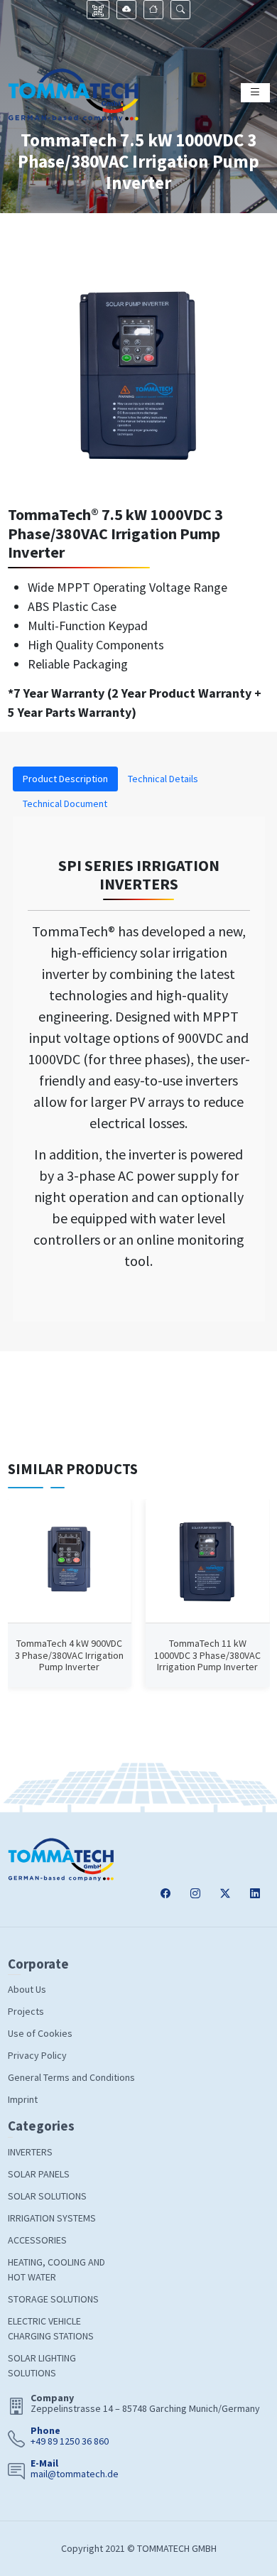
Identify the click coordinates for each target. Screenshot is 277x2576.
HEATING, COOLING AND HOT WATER (56, 2269)
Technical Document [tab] (65, 803)
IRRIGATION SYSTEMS (52, 2218)
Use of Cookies (40, 2033)
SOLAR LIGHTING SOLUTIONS (42, 2365)
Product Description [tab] (65, 779)
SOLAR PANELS (39, 2174)
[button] (180, 10)
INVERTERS (30, 2152)
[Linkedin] (255, 1894)
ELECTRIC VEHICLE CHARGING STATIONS (51, 2328)
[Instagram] (195, 1894)
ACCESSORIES (37, 2240)
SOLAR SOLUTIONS (47, 2196)
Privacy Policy (37, 2055)
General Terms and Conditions (71, 2077)
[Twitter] (225, 1894)
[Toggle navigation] (255, 93)
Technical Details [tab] (163, 779)
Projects (26, 2011)
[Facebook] (165, 1894)
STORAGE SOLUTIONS (53, 2299)
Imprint (23, 2099)
